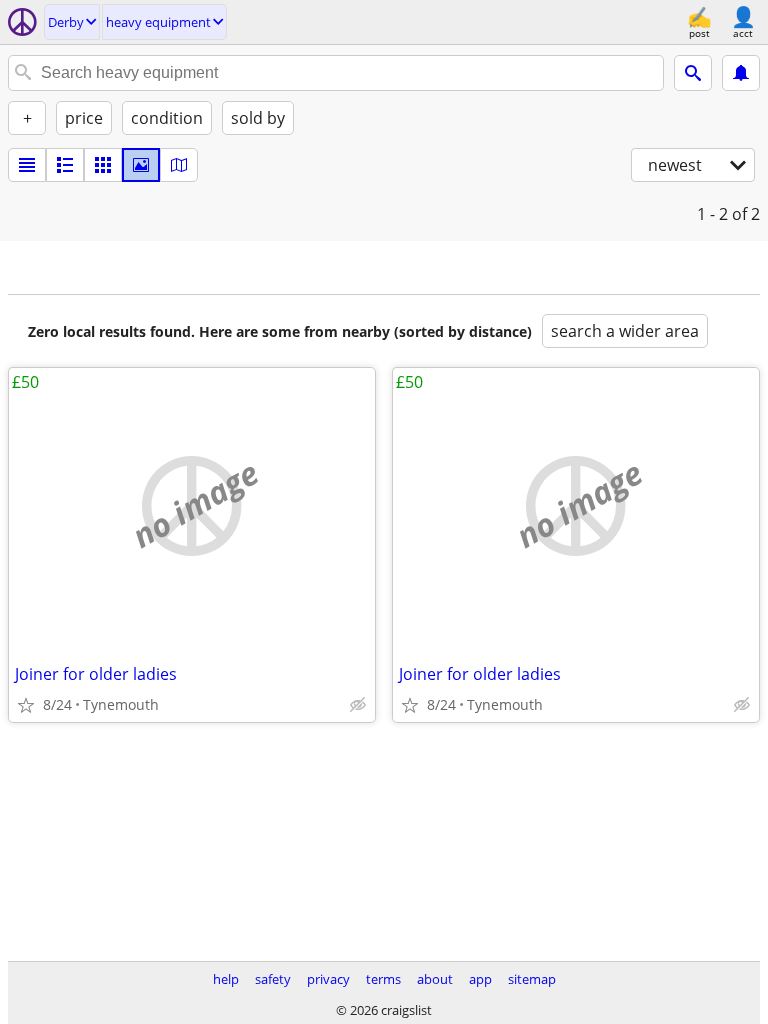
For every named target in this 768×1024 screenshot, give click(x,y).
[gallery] (141, 165)
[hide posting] (358, 705)
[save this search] (741, 73)
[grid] (103, 165)
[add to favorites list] (26, 705)
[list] (27, 165)
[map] (179, 165)
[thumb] (65, 165)
